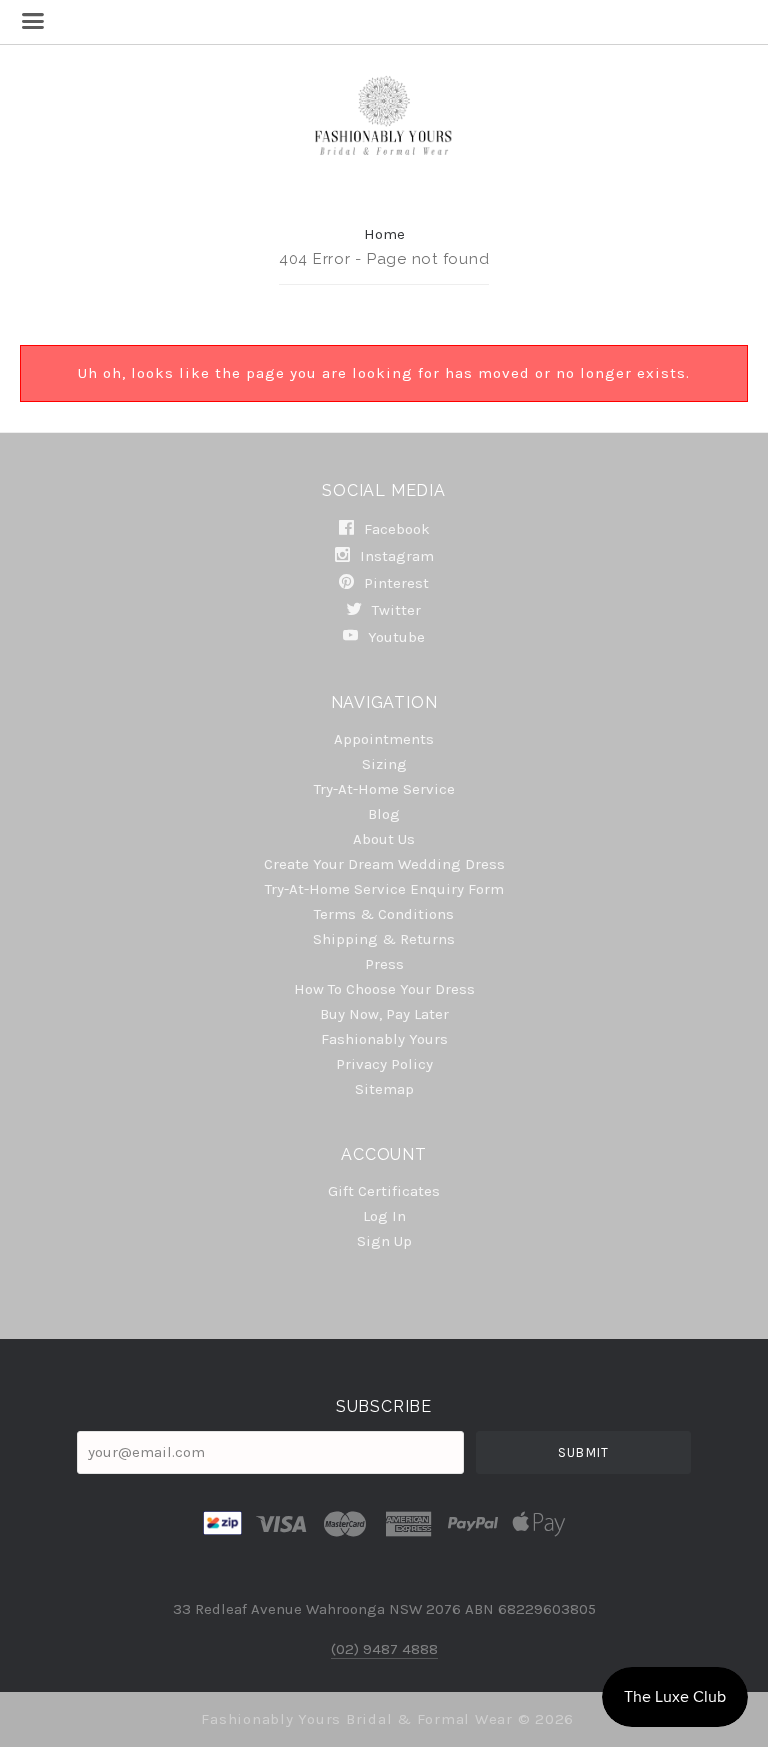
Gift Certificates (384, 1191)
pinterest (394, 583)
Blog (384, 814)
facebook (395, 529)
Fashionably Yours (384, 1039)
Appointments (384, 739)
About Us (384, 839)
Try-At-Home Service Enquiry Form (384, 889)
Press (384, 964)
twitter (394, 610)
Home (384, 234)
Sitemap (384, 1088)
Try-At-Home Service (384, 789)
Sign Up (384, 1240)
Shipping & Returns (384, 939)
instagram (395, 556)
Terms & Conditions (384, 914)
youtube (394, 636)
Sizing (384, 764)
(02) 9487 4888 (384, 1649)
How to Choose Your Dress (384, 989)
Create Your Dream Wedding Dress (384, 864)
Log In (384, 1216)
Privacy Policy (384, 1064)
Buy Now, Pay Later (384, 1014)
